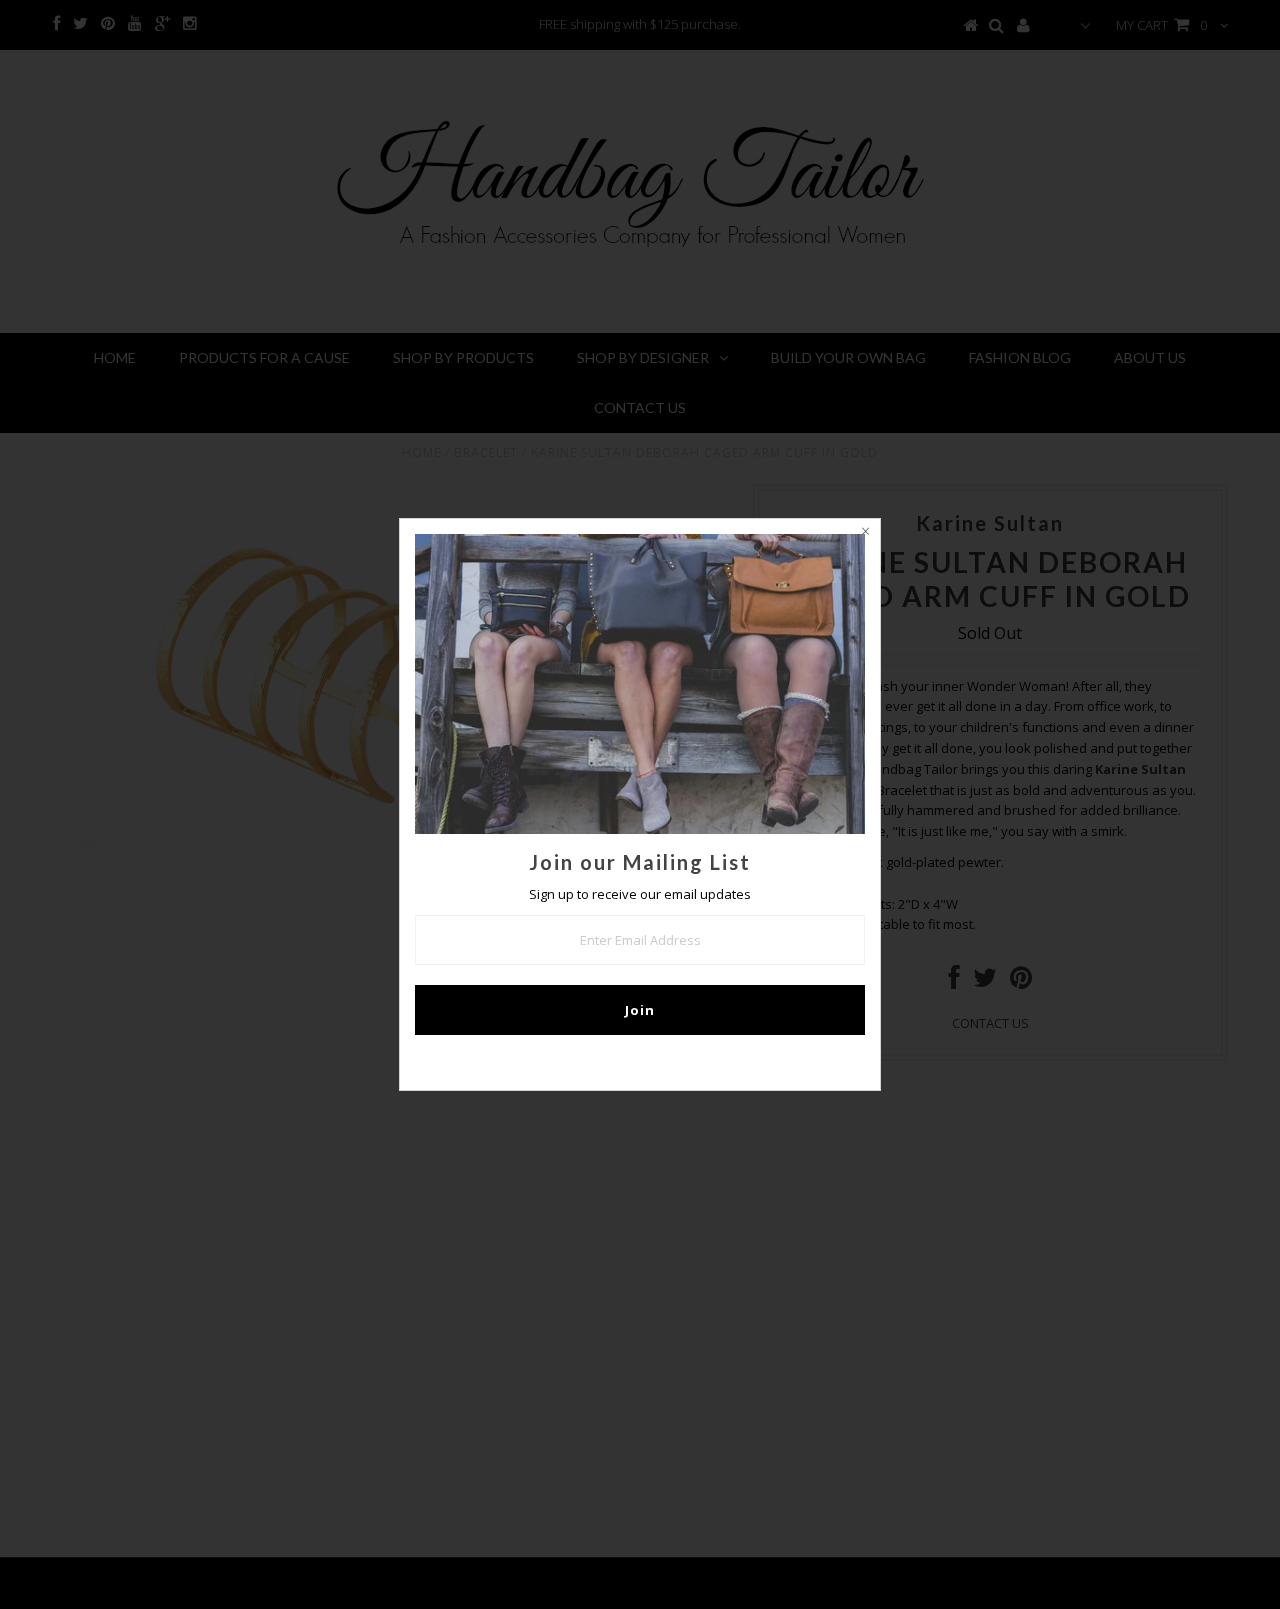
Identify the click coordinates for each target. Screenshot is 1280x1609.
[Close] (865, 534)
